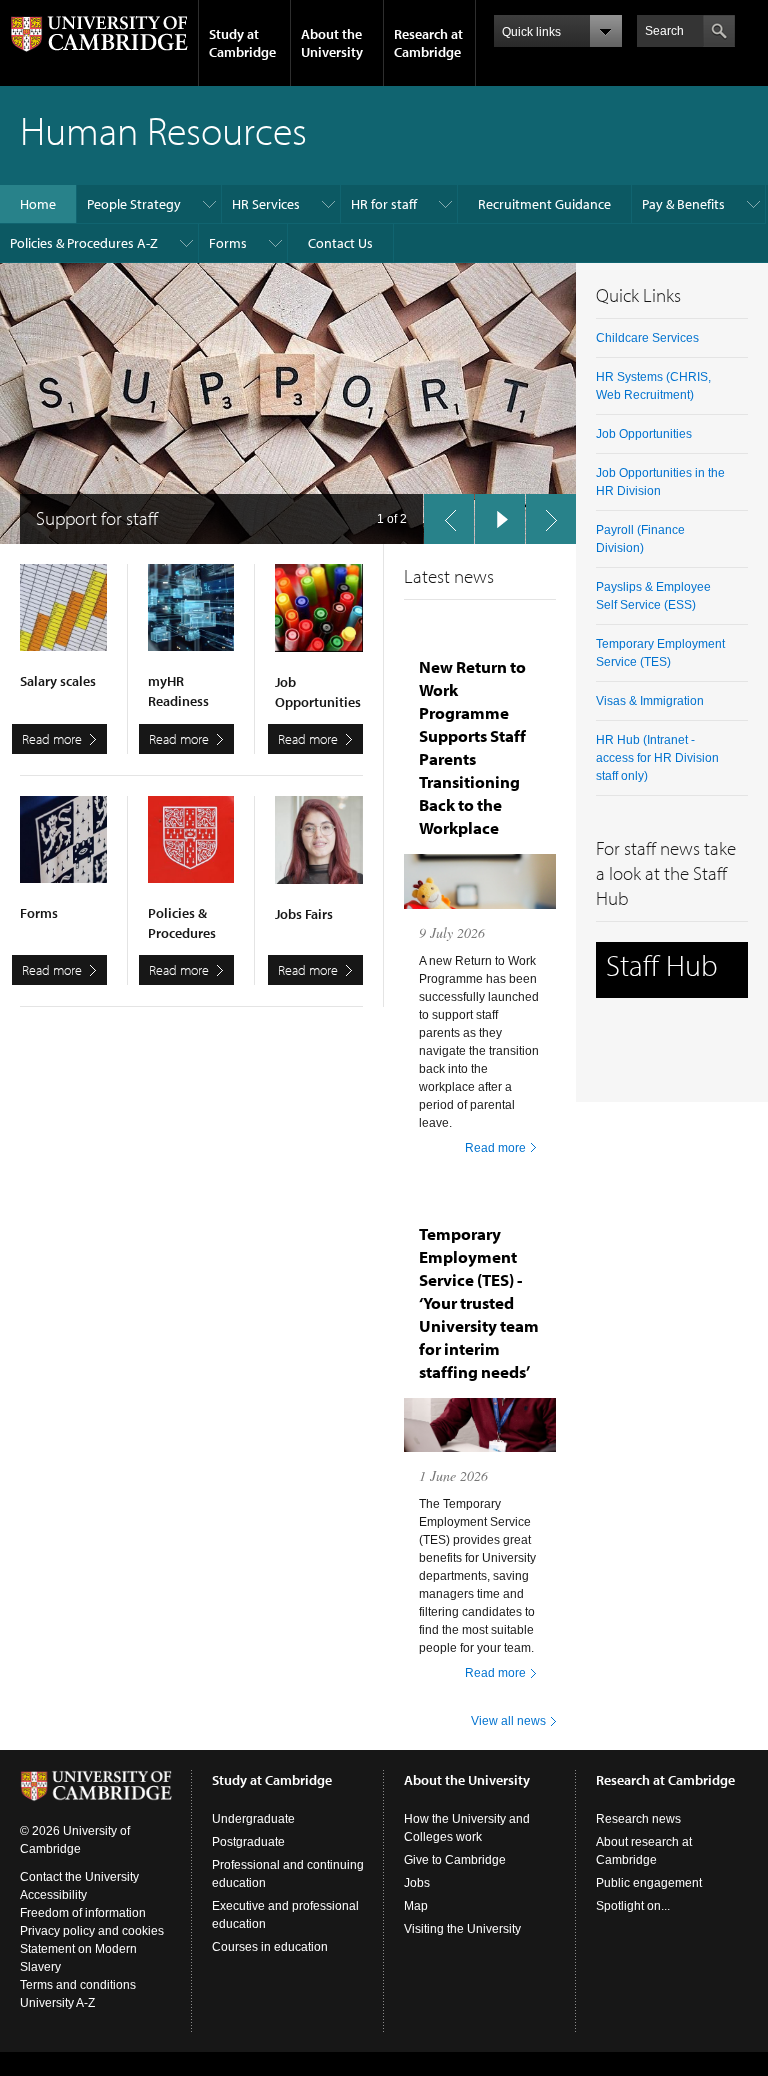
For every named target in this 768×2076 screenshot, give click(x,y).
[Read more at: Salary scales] (63, 617)
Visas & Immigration (650, 701)
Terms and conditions (78, 1985)
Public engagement (649, 1883)
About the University (332, 43)
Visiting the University (462, 1929)
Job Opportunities (644, 434)
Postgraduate (248, 1842)
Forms (228, 243)
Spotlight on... (633, 1906)
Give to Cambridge (455, 1860)
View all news (508, 1721)
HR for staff (384, 204)
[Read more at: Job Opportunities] (319, 618)
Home (38, 204)
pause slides (500, 519)
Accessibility (53, 1895)
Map (416, 1906)
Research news (638, 1819)
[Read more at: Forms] (63, 849)
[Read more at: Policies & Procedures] (191, 849)
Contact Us (340, 243)
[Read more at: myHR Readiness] (191, 617)
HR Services (266, 204)
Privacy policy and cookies (92, 1931)
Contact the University (79, 1877)
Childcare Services (647, 338)
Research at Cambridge (428, 43)
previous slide (449, 519)
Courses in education (270, 1947)
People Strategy (134, 204)
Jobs (417, 1883)
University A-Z (57, 2003)
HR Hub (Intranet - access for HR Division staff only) (657, 758)
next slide (551, 519)
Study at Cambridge (242, 43)
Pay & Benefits (683, 204)
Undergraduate (253, 1819)
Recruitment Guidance (544, 204)
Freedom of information (83, 1913)
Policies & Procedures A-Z (84, 243)
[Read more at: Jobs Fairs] (319, 850)
